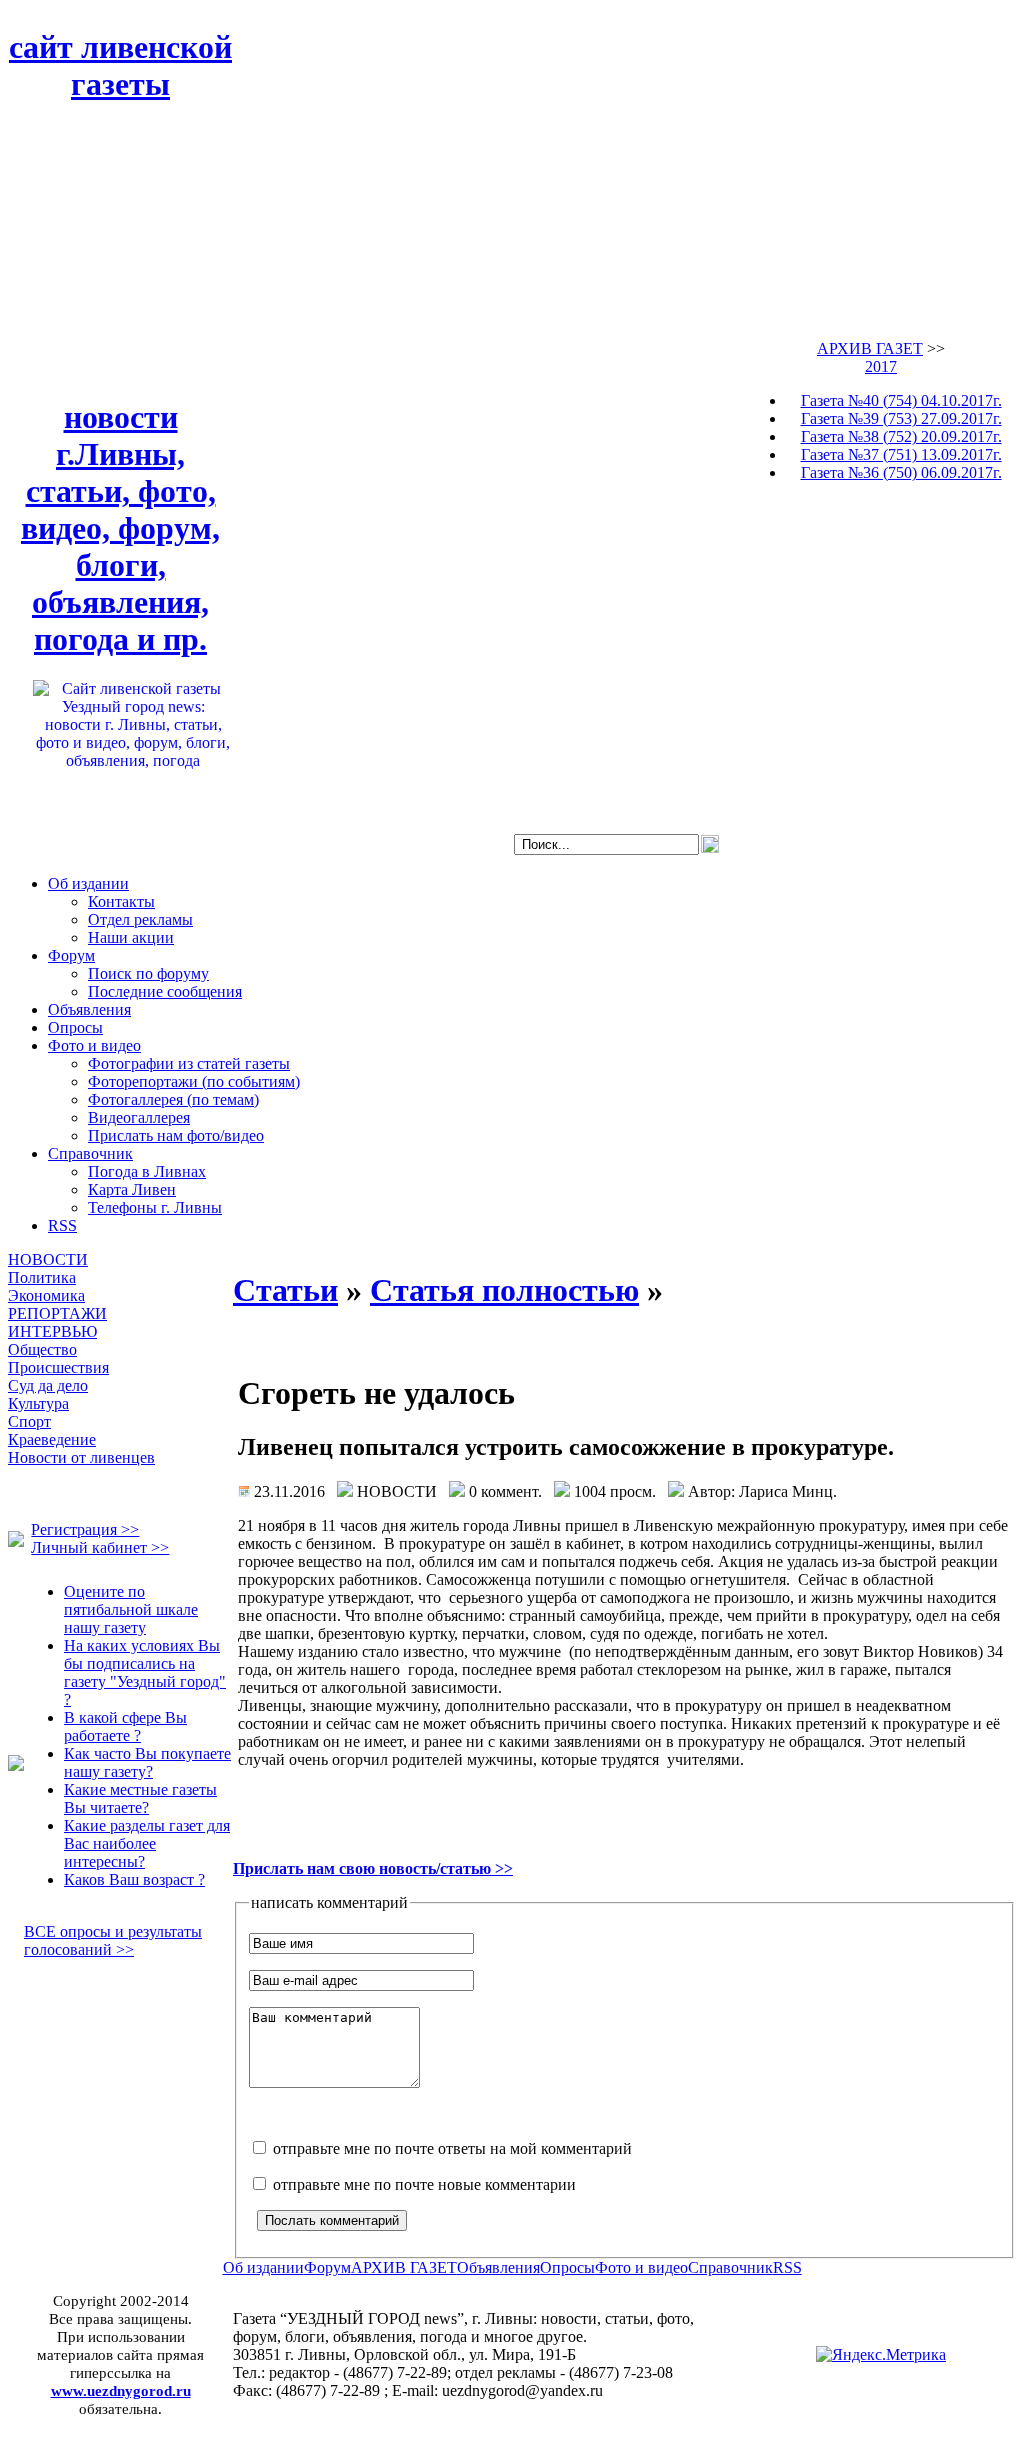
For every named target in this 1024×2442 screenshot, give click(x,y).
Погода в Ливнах (147, 1171)
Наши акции (131, 937)
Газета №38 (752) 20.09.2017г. (901, 436)
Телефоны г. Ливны (155, 1207)
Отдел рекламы (140, 919)
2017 (881, 366)
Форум (71, 955)
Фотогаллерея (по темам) (173, 1099)
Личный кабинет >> (100, 1547)
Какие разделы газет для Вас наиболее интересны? (147, 1843)
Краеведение (52, 1439)
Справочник (90, 1153)
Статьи (285, 1290)
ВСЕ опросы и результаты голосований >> (113, 1940)
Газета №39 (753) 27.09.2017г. (901, 418)
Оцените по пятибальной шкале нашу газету (131, 1609)
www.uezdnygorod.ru (121, 2390)
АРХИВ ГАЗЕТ (870, 348)
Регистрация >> (85, 1529)
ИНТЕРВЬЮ (52, 1331)
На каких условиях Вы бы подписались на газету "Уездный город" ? (145, 1672)
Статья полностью (504, 1290)
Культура (38, 1403)
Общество (42, 1349)
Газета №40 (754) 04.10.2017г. (901, 400)
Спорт (29, 1421)
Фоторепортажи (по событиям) (194, 1081)
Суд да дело (48, 1385)
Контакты (121, 901)
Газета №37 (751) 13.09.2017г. (901, 454)
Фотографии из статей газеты (189, 1063)
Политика (42, 1277)
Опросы (75, 1027)
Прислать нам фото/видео (176, 1135)
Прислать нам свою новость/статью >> (373, 1868)
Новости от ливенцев (81, 1457)
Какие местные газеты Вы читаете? (140, 1798)
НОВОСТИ (48, 1259)
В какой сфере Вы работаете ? (125, 1726)
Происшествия (58, 1367)
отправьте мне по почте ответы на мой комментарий (450, 2148)
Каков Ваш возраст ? (134, 1879)
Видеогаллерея (139, 1117)
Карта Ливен (132, 1189)
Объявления (89, 1009)
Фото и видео (94, 1045)
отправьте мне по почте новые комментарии (422, 2184)
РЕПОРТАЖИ (57, 1313)
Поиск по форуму (148, 973)
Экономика (46, 1295)
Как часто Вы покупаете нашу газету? (147, 1762)
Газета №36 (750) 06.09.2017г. (901, 472)
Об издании (88, 883)
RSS (62, 1225)
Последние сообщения (165, 991)
